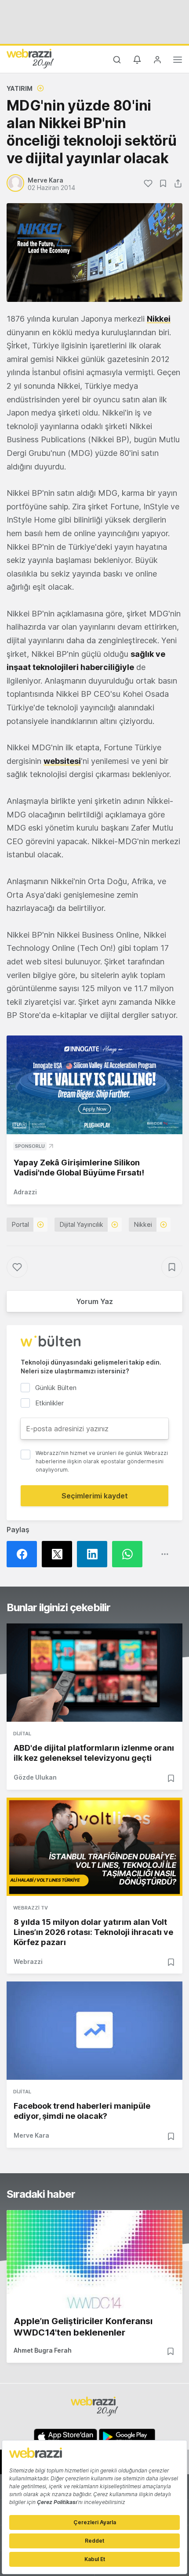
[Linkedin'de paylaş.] (94, 1554)
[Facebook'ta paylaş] (24, 1554)
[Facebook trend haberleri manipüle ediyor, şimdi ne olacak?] (94, 2031)
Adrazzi (25, 1192)
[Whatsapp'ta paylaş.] (130, 1554)
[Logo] (30, 58)
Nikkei (159, 319)
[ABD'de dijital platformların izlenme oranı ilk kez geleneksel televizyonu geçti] (94, 1673)
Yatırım (20, 88)
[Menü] (178, 61)
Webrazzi (28, 1962)
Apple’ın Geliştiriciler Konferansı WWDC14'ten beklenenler (83, 2327)
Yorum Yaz (94, 1301)
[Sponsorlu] (94, 1085)
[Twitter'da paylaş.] (59, 1554)
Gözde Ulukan (35, 1777)
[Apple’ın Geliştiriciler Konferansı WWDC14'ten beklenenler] (94, 2259)
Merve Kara (31, 2135)
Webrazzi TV (31, 1908)
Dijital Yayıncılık (82, 1224)
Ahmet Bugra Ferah (43, 2350)
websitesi (62, 761)
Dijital (22, 1734)
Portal (20, 1224)
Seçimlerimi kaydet (95, 1496)
